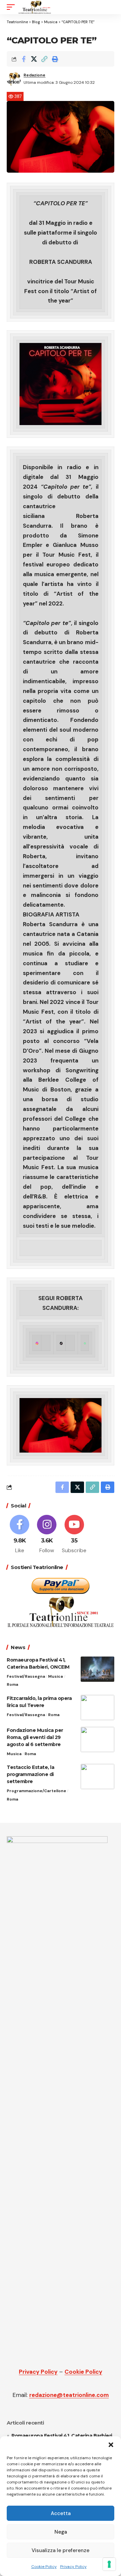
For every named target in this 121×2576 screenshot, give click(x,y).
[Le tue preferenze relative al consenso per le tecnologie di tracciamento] (109, 2564)
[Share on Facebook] (24, 59)
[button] (111, 2445)
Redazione (34, 75)
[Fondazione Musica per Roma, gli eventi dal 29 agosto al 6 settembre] (97, 1739)
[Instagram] (47, 1535)
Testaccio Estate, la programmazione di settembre (30, 1774)
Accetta (61, 2513)
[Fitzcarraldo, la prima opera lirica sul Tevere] (97, 1708)
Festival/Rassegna (26, 1676)
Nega (61, 2532)
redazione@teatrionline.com (69, 2395)
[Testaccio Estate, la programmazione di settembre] (97, 1777)
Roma (12, 1684)
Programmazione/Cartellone (36, 1791)
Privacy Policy (73, 2567)
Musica (55, 1676)
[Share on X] (34, 59)
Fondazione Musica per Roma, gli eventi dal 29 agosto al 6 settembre (35, 1737)
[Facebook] (19, 1535)
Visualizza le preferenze (61, 2550)
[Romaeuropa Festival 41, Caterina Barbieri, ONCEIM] (97, 1669)
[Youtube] (74, 1535)
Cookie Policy (44, 2567)
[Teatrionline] (35, 7)
